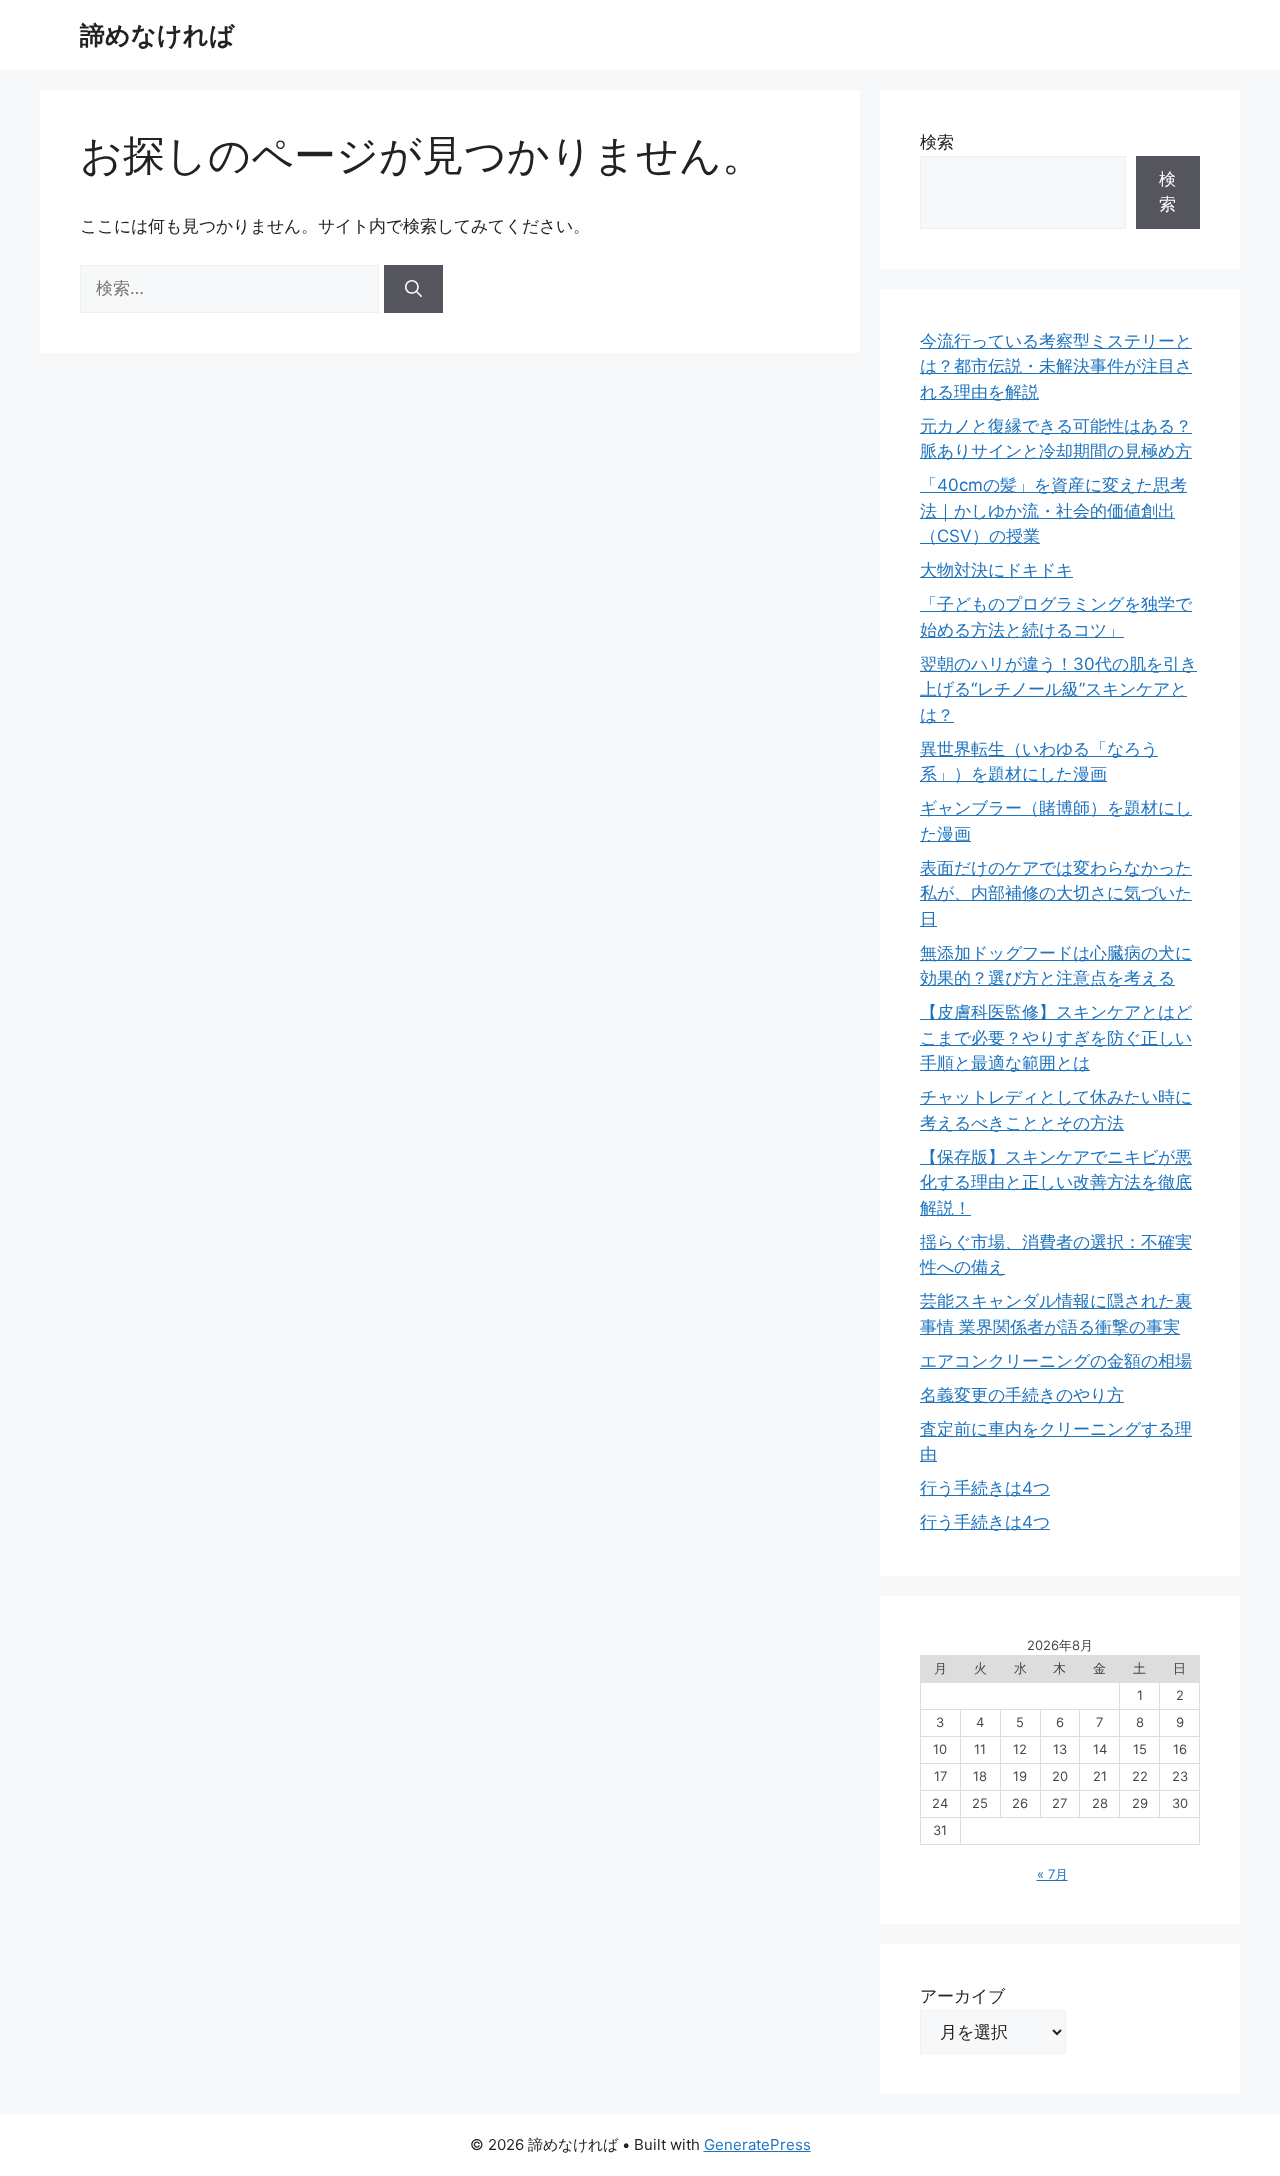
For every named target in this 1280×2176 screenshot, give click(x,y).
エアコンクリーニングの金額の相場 (1056, 1361)
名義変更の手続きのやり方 (1022, 1395)
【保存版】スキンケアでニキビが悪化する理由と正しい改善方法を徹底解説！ (1056, 1182)
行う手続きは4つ (985, 1488)
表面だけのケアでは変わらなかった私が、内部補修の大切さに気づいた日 (1056, 893)
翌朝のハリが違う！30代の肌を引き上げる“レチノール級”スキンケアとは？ (1058, 689)
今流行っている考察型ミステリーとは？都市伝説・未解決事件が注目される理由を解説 (1056, 366)
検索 (937, 142)
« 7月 (1052, 1874)
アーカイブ (962, 1996)
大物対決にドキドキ (996, 570)
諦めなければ (157, 35)
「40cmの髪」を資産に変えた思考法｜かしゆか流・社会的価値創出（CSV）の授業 (1053, 510)
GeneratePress (757, 2144)
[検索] (413, 289)
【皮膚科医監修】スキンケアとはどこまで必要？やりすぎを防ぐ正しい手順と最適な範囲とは (1056, 1037)
